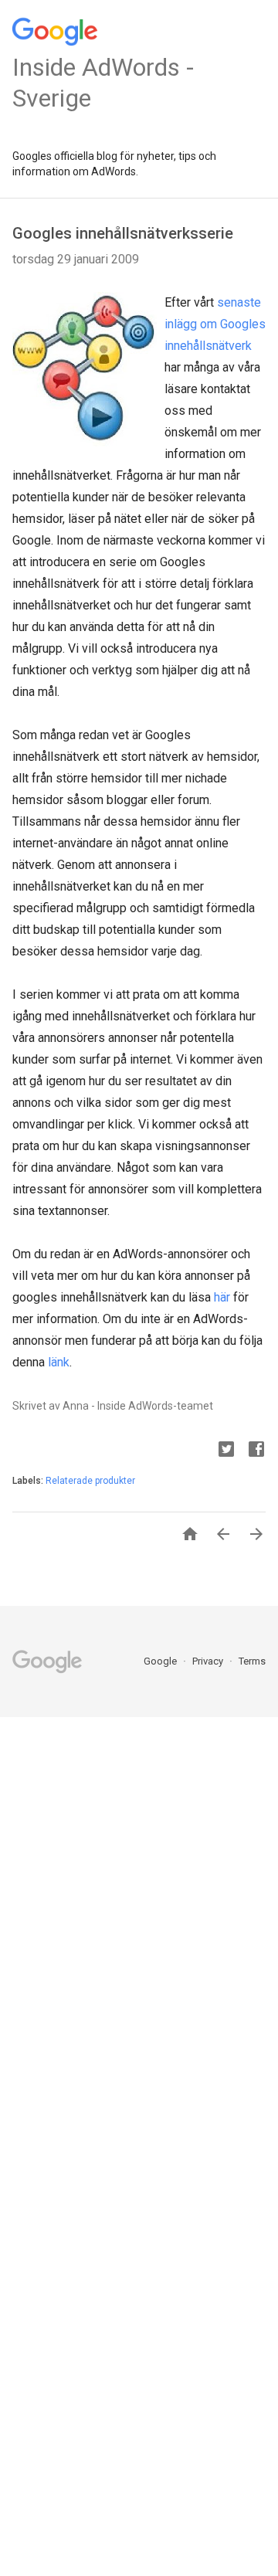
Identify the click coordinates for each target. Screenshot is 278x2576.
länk (59, 1362)
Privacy (209, 1661)
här (222, 1297)
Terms (252, 1661)
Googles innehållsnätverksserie (123, 233)
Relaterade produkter (90, 1481)
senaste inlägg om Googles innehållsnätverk (215, 324)
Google (161, 1661)
